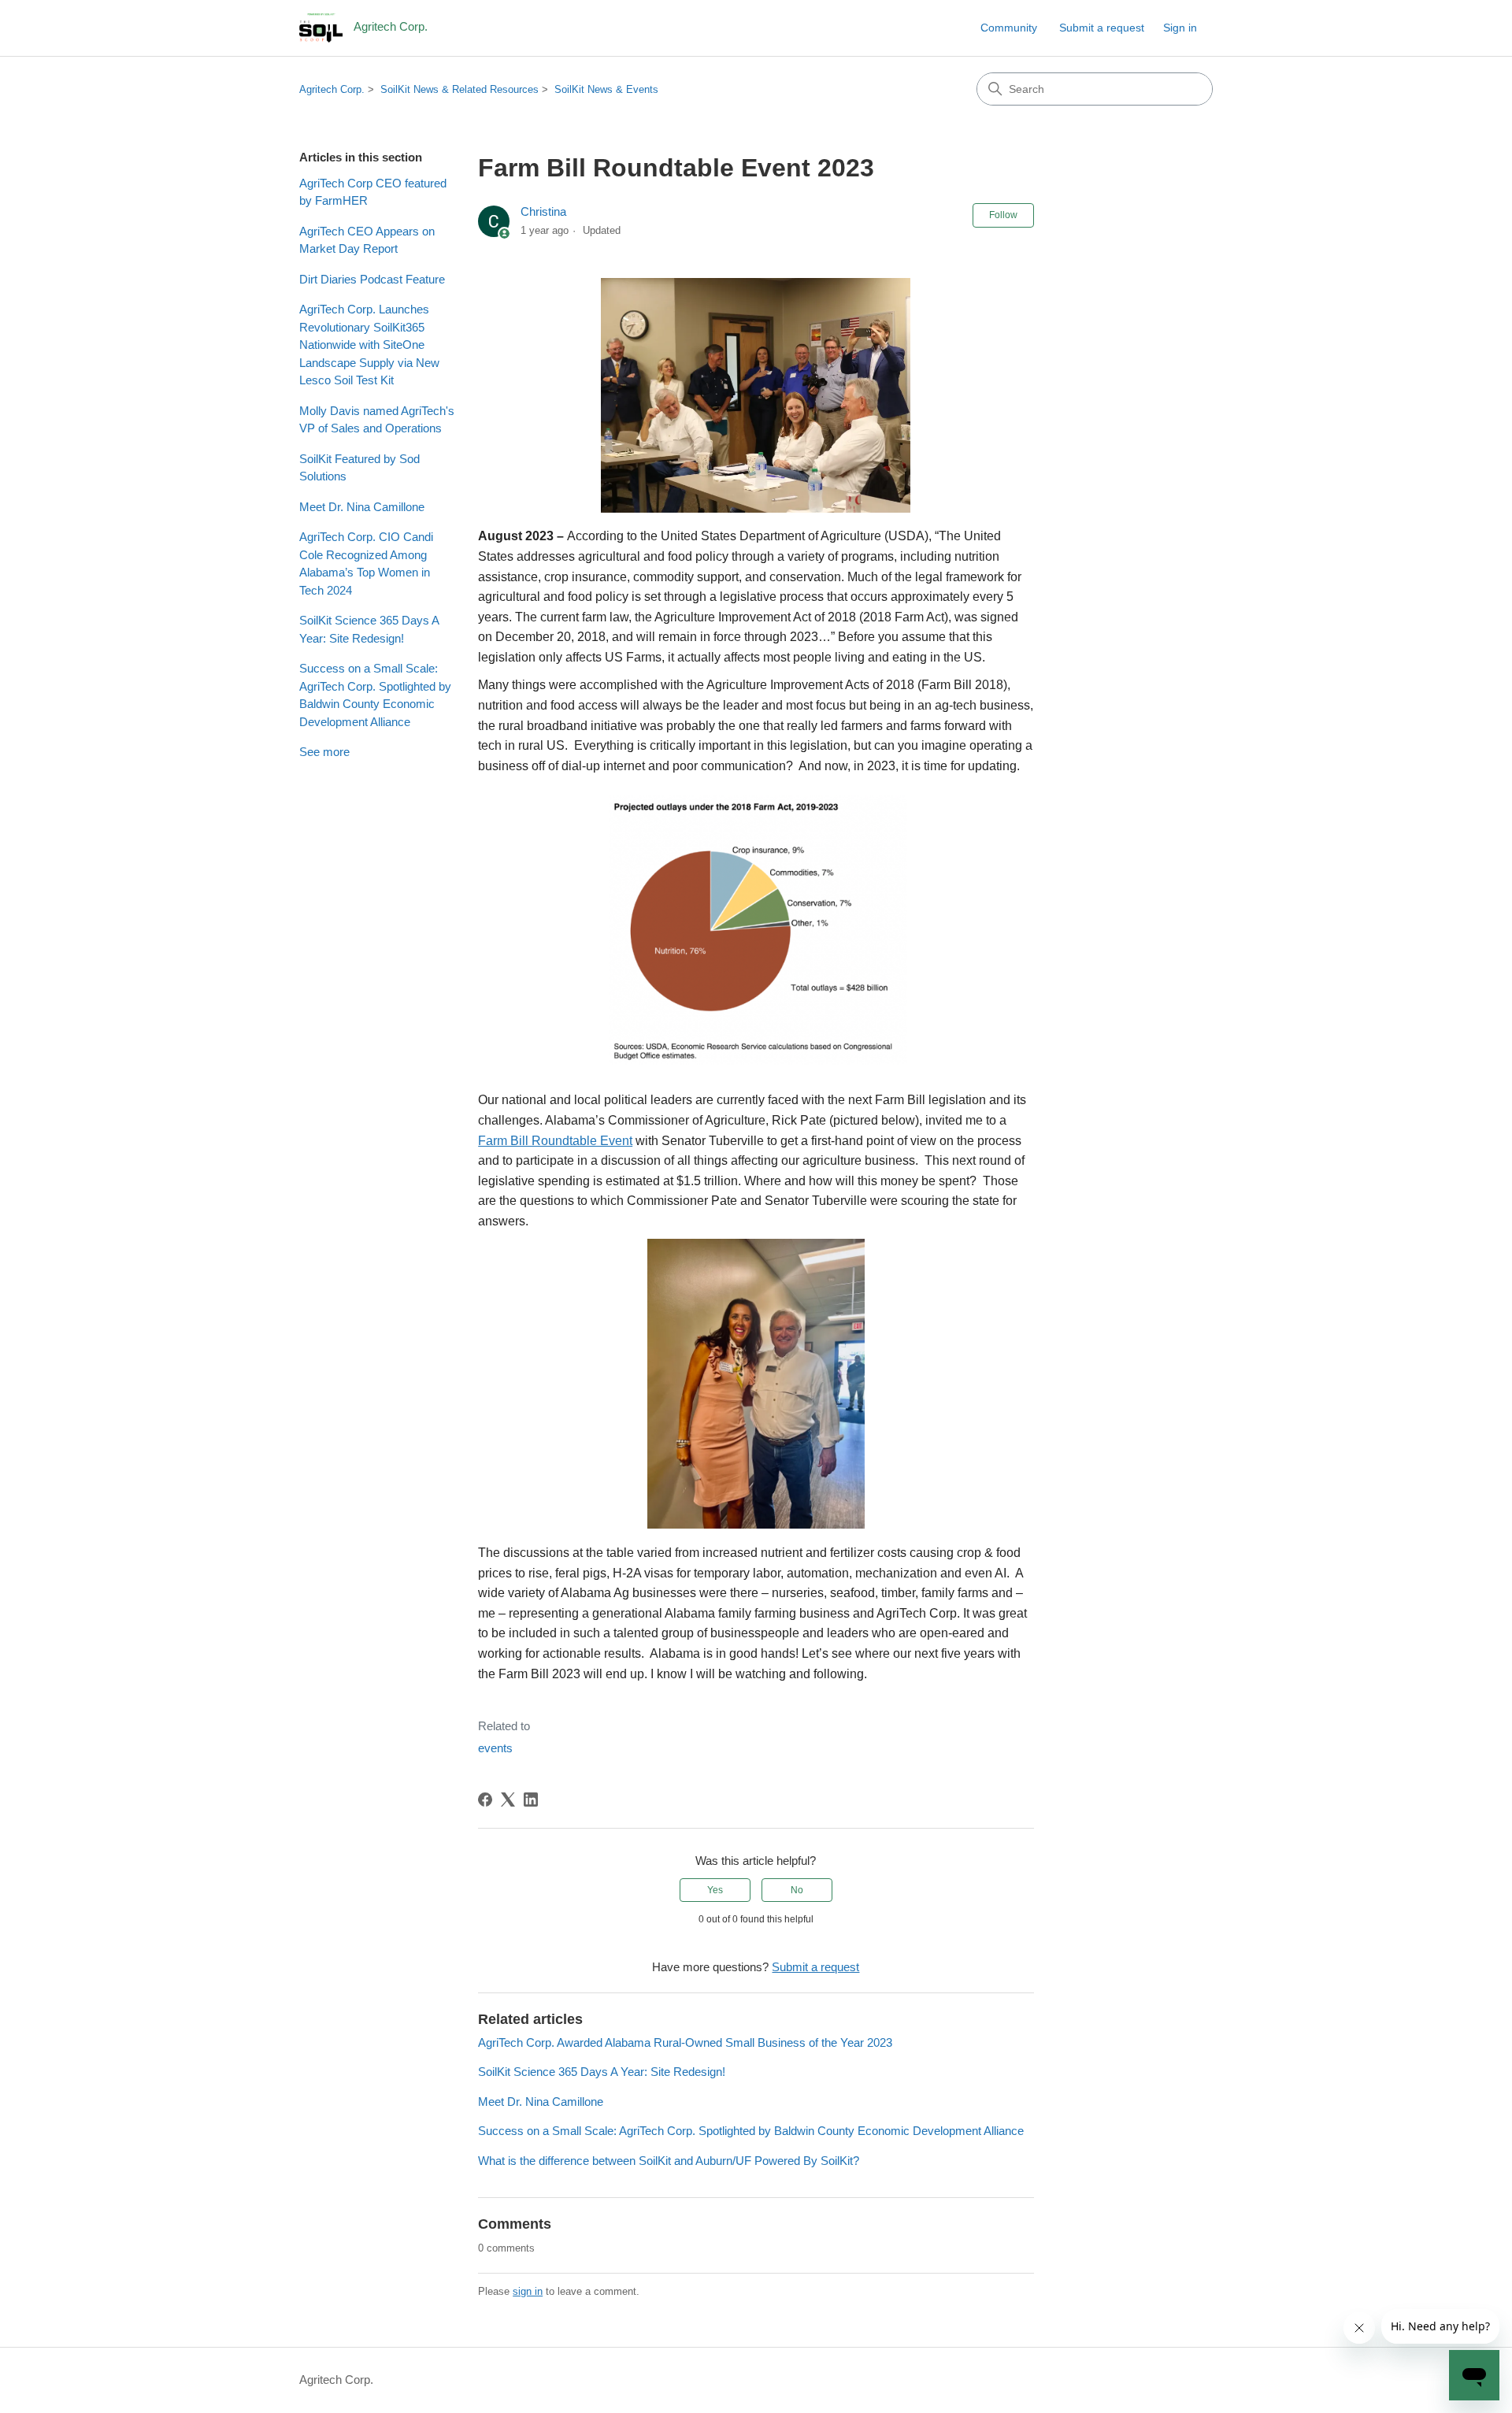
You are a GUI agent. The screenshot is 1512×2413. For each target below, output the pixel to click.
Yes (715, 1890)
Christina (543, 211)
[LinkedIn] (531, 1800)
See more (324, 752)
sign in (528, 2291)
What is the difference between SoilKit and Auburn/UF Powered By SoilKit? (669, 2161)
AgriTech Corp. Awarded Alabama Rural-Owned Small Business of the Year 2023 (685, 2042)
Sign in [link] (1180, 28)
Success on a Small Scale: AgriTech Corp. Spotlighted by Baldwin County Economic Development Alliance (375, 695)
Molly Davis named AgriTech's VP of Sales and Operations (377, 420)
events (495, 1748)
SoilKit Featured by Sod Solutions (359, 468)
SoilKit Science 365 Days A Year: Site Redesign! (369, 629)
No (797, 1890)
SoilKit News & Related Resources (460, 89)
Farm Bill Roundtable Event (555, 1141)
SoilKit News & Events (606, 89)
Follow (1003, 215)
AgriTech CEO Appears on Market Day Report (367, 240)
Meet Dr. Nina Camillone (362, 507)
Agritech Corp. (332, 89)
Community (1009, 28)
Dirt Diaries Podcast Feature (372, 279)
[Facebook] (485, 1800)
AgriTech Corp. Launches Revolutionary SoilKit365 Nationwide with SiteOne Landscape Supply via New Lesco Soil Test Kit (369, 345)
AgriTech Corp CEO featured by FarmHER (373, 192)
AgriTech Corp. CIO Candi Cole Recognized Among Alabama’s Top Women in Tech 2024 (366, 563)
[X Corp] (508, 1800)
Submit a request (1102, 28)
